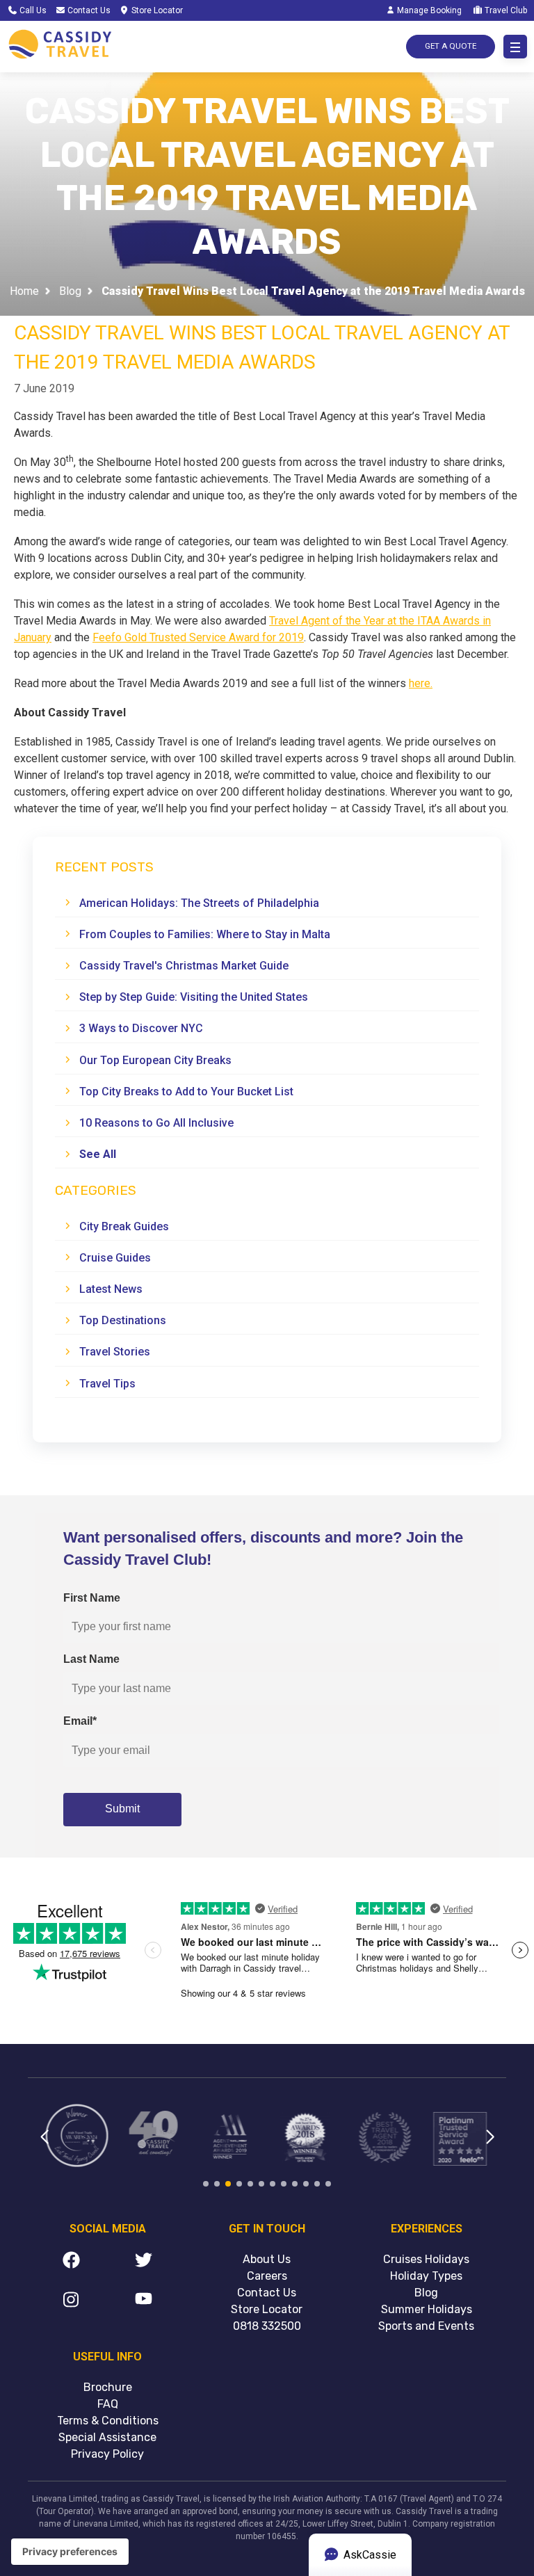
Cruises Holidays (426, 2259)
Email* (80, 1721)
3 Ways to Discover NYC (141, 1028)
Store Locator (156, 10)
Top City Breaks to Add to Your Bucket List (186, 1092)
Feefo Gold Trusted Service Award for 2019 (198, 637)
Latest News (111, 1289)
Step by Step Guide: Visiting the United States (194, 997)
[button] (44, 2146)
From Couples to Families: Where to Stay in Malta (205, 934)
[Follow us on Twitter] (144, 2262)
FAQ (108, 2404)
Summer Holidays (427, 2309)
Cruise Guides (115, 1258)
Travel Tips (107, 1384)
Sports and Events (426, 2326)
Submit (122, 1809)
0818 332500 (267, 2326)
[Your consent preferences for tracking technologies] (70, 2552)
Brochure (108, 2387)
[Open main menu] (515, 47)
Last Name (91, 1659)
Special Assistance (107, 2437)
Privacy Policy (107, 2454)
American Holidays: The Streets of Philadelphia (199, 903)
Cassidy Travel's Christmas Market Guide (184, 966)
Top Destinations (123, 1320)
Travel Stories (115, 1352)
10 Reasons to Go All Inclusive (156, 1123)
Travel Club (505, 10)
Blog (70, 292)
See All (98, 1154)
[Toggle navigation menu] (515, 47)
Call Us (32, 10)
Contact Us (88, 10)
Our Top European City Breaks (155, 1060)
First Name (92, 1598)
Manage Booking (428, 10)
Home (24, 292)
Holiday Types (426, 2276)
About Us (267, 2259)
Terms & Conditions (108, 2421)
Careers (267, 2276)
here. (421, 683)
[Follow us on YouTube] (144, 2302)
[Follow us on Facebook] (71, 2262)
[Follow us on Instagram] (71, 2302)
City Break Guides (124, 1226)
